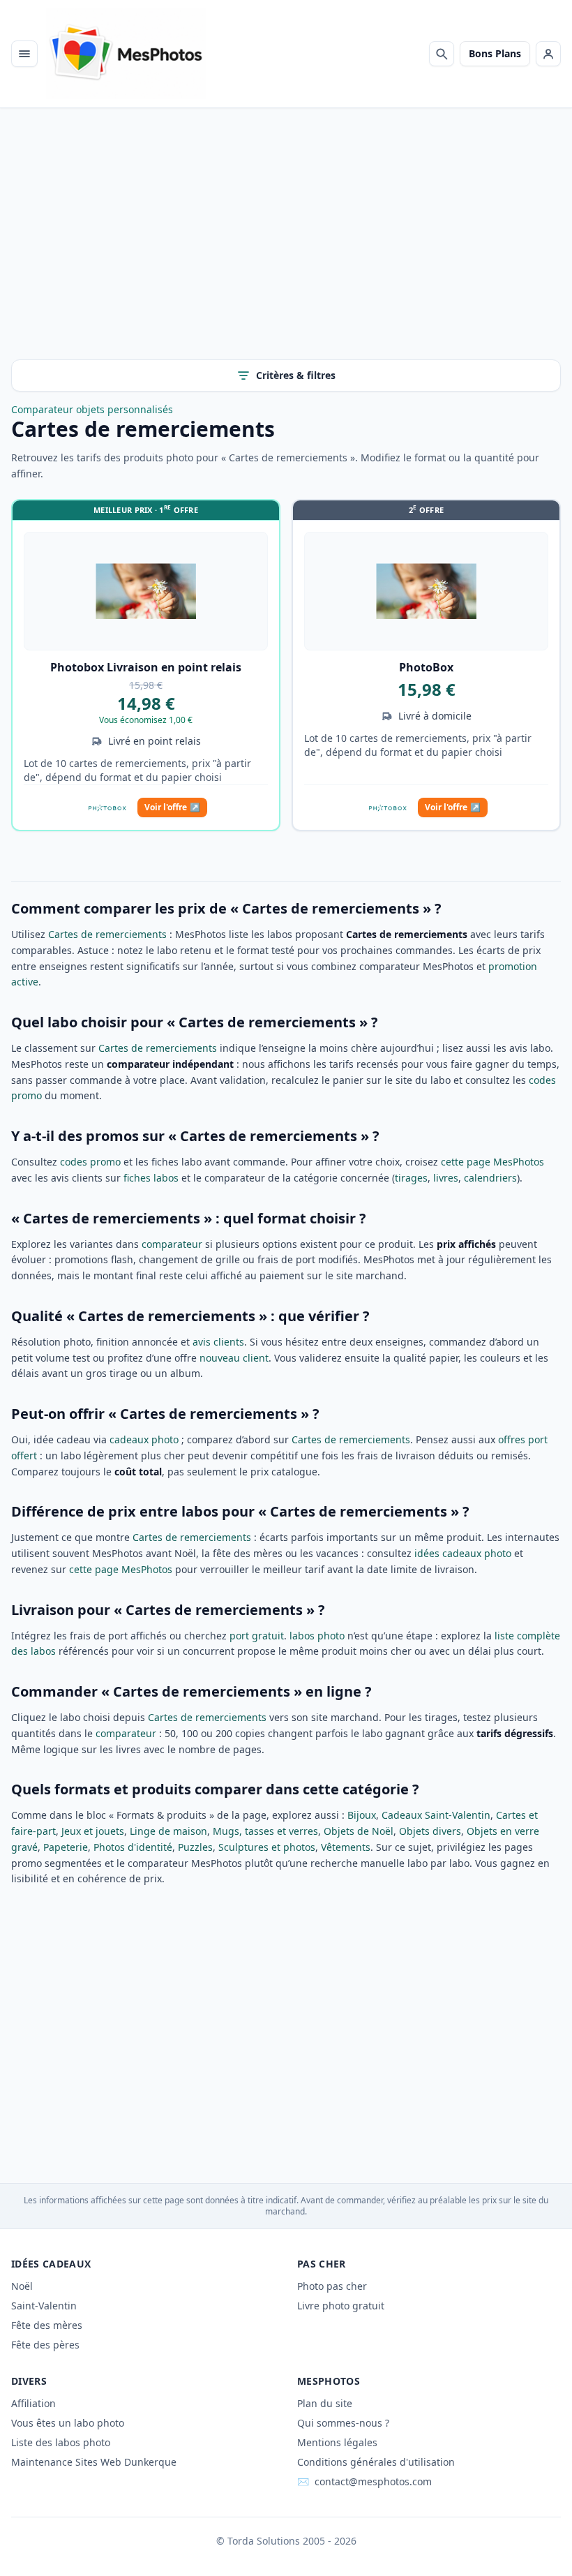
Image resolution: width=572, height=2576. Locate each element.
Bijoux (362, 1815)
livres (446, 1178)
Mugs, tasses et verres (265, 1831)
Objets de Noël (359, 1831)
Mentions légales (337, 2442)
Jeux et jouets (93, 1831)
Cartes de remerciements (107, 934)
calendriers (490, 1178)
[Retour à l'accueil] (126, 54)
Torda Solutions (264, 2541)
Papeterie (66, 1847)
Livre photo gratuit (341, 2306)
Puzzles (195, 1847)
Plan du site (325, 2403)
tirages (411, 1178)
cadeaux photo (144, 1439)
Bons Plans (495, 53)
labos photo (317, 1636)
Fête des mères (47, 2325)
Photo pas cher (332, 2286)
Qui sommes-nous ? (343, 2423)
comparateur (172, 1244)
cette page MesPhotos (492, 1162)
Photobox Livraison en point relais (146, 667)
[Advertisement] (286, 245)
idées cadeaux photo (463, 1553)
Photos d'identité (133, 1847)
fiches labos (151, 1178)
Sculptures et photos (267, 1847)
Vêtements (346, 1847)
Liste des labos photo (61, 2442)
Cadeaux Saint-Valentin (436, 1815)
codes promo (90, 1162)
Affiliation (33, 2403)
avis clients (218, 1342)
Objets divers (430, 1831)
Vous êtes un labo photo (68, 2423)
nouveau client (234, 1358)
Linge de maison (168, 1831)
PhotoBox (426, 667)
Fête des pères (45, 2345)
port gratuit (257, 1636)
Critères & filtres (296, 375)
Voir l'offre (172, 807)
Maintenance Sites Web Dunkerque (94, 2462)
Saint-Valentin (44, 2306)
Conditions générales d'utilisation (376, 2462)
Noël (22, 2286)
